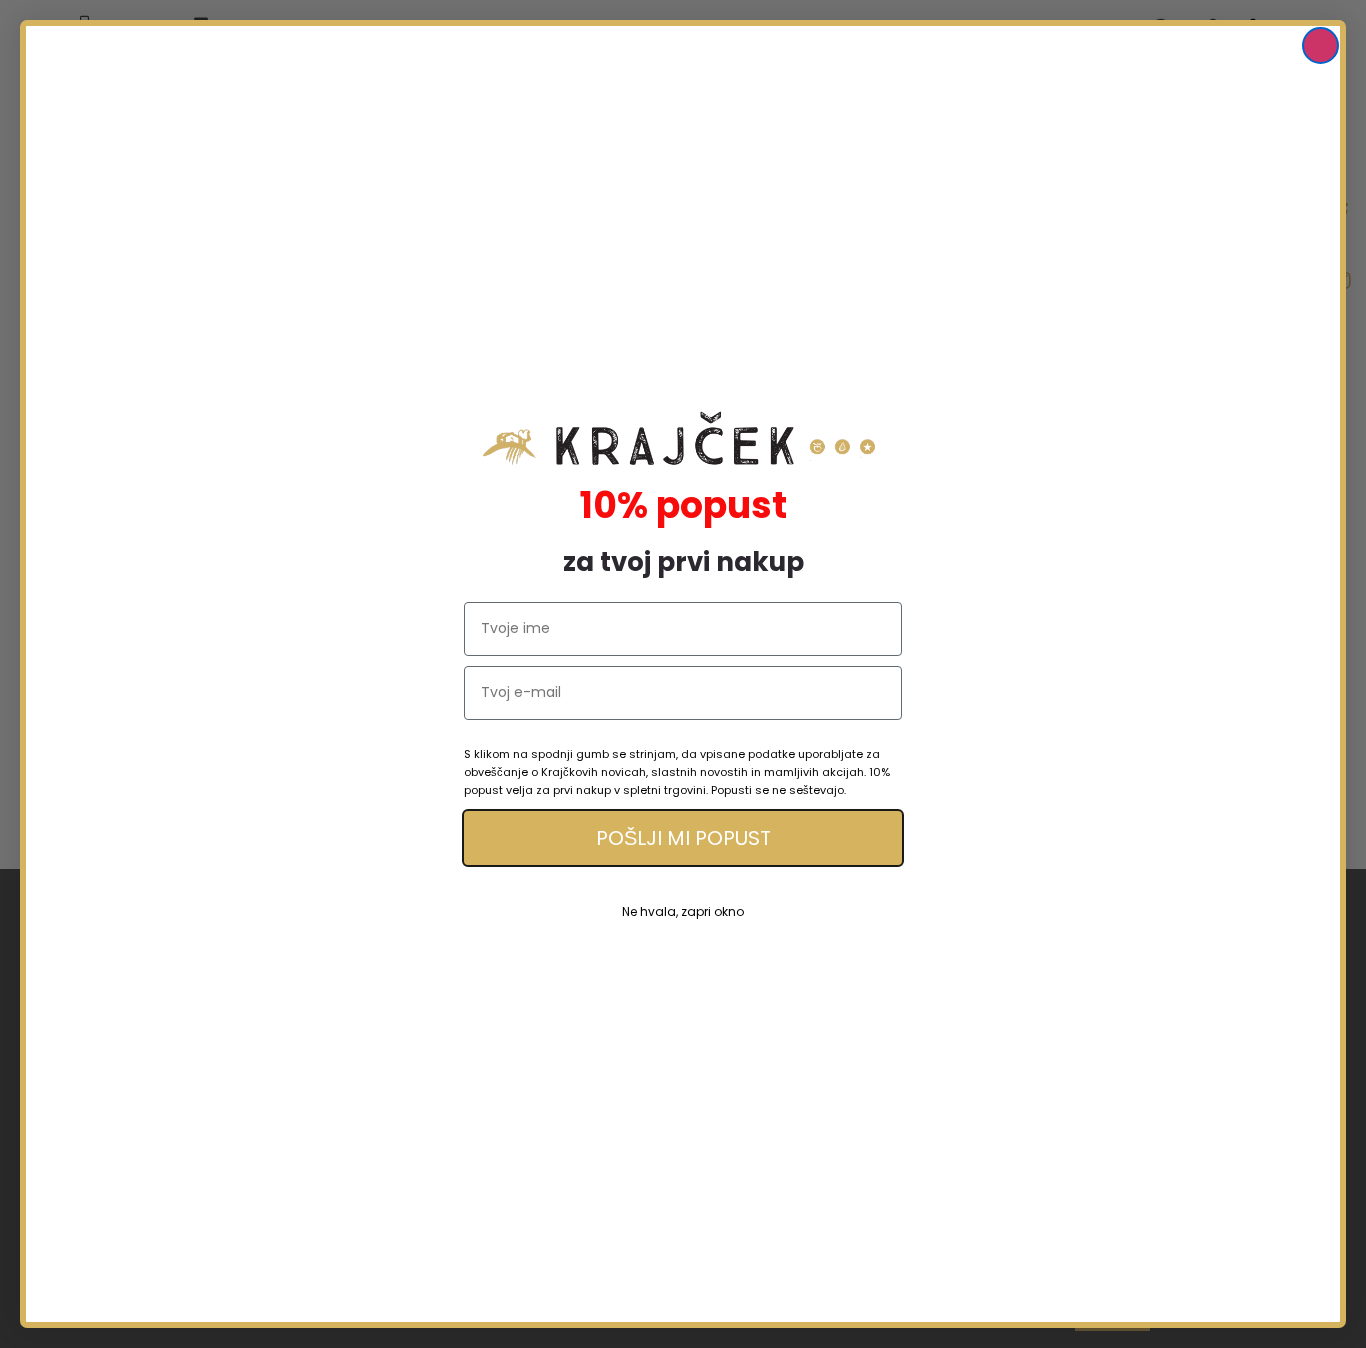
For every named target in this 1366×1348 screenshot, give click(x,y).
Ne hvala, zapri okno (683, 911)
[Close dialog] (1320, 45)
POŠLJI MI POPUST (683, 838)
